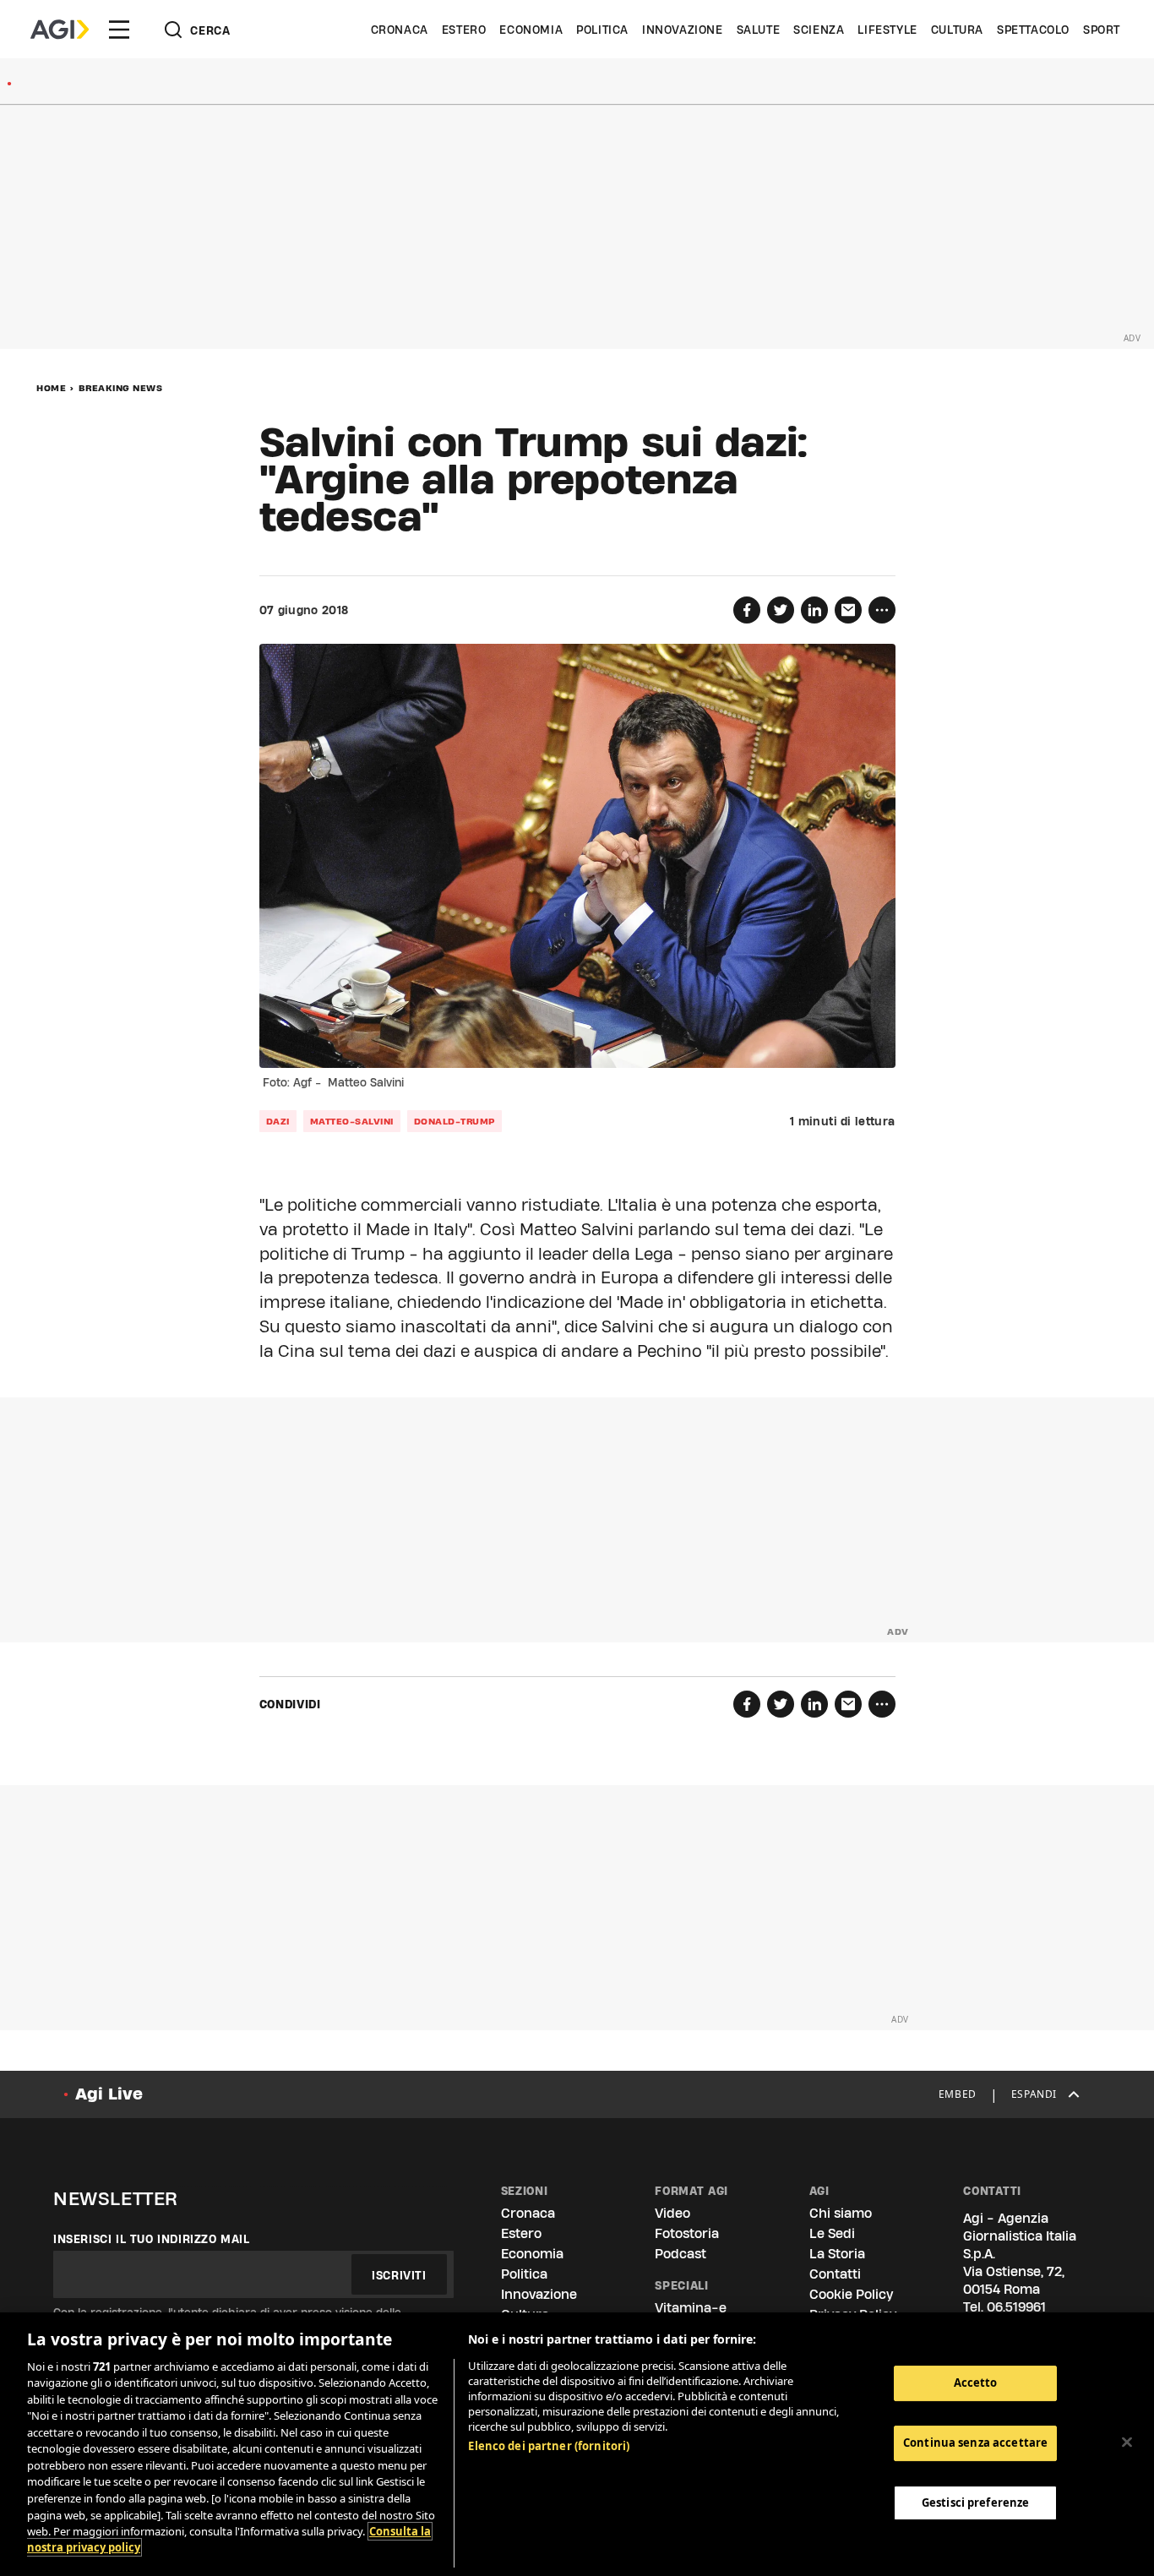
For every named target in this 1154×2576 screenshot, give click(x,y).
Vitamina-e (691, 2308)
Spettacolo (1033, 30)
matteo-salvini (352, 1121)
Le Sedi (832, 2233)
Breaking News (121, 388)
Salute (759, 30)
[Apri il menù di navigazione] (119, 30)
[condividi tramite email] (848, 610)
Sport (1102, 30)
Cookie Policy (851, 2294)
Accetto (976, 2383)
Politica (602, 30)
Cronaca (400, 30)
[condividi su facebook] (747, 610)
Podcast (680, 2254)
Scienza (819, 30)
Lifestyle (887, 30)
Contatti (835, 2274)
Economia (531, 30)
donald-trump (455, 1121)
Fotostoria (687, 2233)
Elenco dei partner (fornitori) (549, 2446)
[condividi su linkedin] (814, 610)
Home (51, 388)
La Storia (837, 2254)
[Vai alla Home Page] (60, 30)
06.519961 (1016, 2307)
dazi (278, 1121)
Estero (464, 30)
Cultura (957, 30)
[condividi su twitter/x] (781, 610)
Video (672, 2213)
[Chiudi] (1127, 2442)
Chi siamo (841, 2213)
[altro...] (882, 610)
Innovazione (683, 30)
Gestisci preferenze (975, 2502)
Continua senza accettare (975, 2443)
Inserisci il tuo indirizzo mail (152, 2239)
